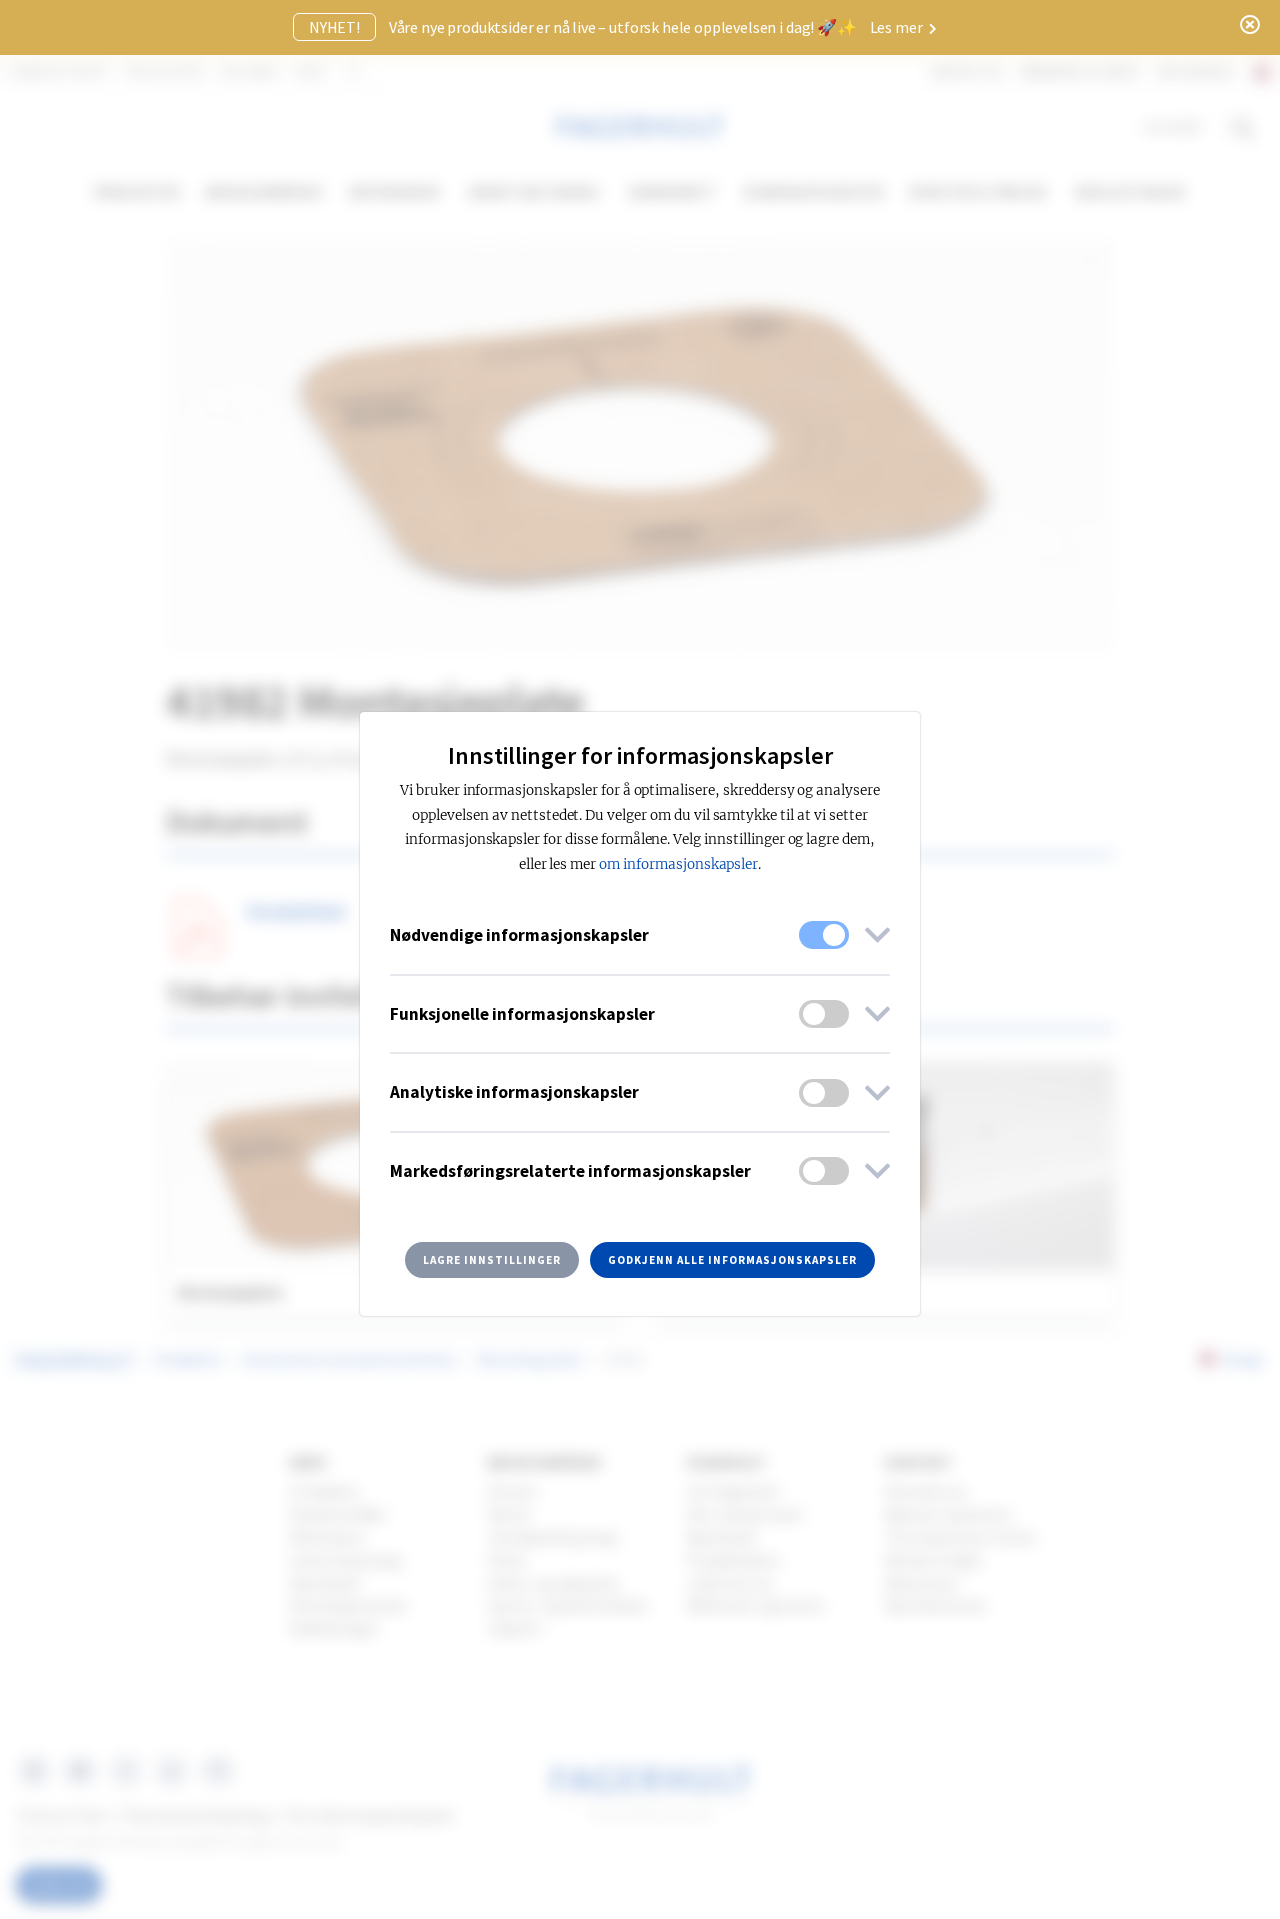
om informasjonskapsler (678, 864)
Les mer (898, 27)
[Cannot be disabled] (824, 935)
